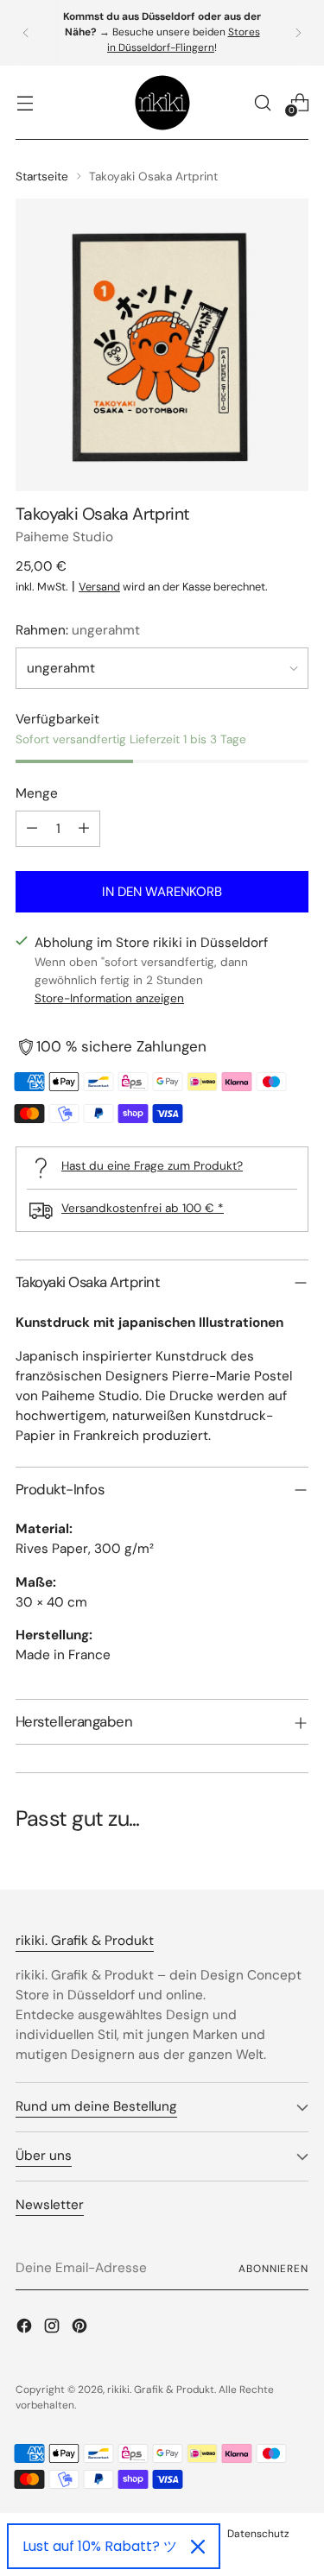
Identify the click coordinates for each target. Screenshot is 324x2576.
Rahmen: (78, 630)
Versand (99, 587)
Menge (37, 793)
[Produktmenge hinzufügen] (84, 829)
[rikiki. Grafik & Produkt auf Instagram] (54, 2329)
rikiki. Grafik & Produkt (161, 2390)
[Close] (198, 2547)
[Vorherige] (26, 33)
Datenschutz (258, 2534)
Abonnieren (273, 2269)
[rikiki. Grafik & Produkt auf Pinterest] (81, 2329)
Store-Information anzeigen (109, 998)
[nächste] (298, 33)
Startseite (42, 176)
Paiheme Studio (64, 537)
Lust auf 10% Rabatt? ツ (100, 2546)
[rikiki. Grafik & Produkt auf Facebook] (26, 2329)
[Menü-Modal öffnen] (25, 102)
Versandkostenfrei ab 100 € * (143, 1208)
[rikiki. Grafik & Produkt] (162, 103)
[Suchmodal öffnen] (262, 102)
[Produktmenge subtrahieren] (32, 829)
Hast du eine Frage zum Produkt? (152, 1165)
